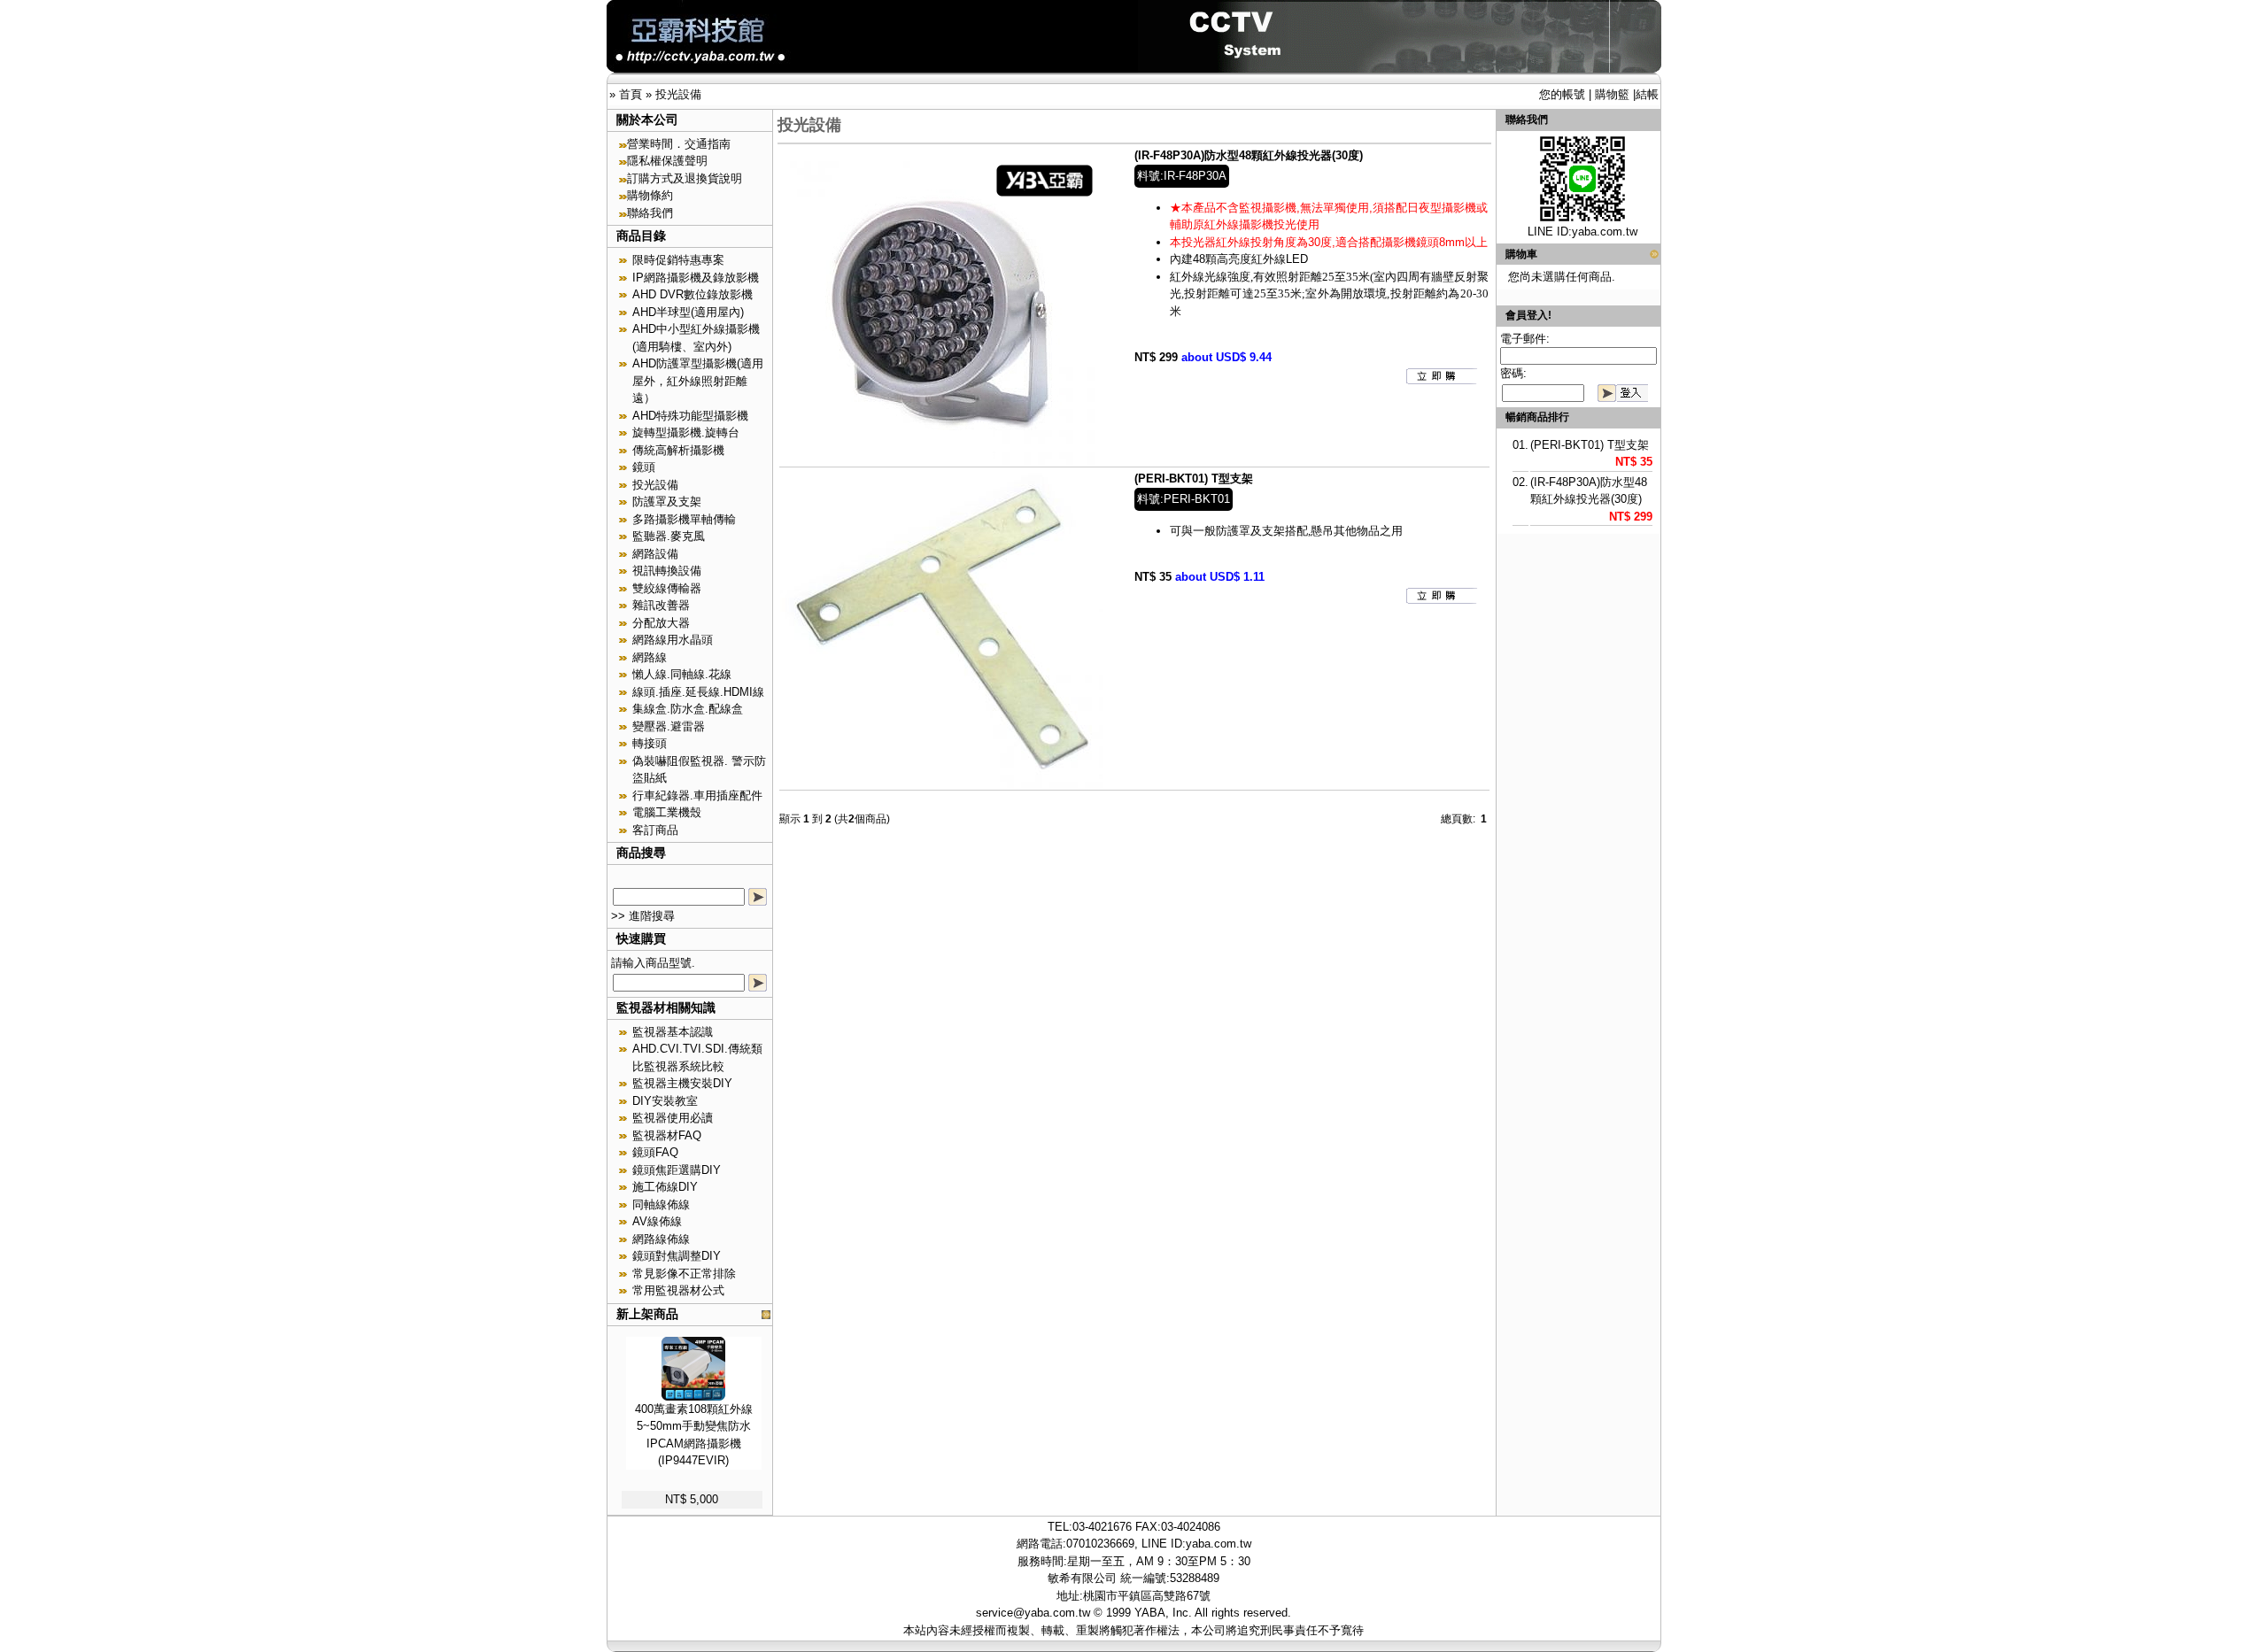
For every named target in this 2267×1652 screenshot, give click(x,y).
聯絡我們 (650, 213)
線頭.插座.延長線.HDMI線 (698, 692)
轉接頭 (650, 743)
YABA (1150, 1613)
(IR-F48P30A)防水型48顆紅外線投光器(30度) (1249, 155)
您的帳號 (1562, 94)
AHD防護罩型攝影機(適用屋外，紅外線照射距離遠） (698, 381)
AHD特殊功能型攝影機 (690, 416)
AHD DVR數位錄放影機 (692, 294)
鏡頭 (644, 467)
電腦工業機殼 (667, 812)
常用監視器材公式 (678, 1290)
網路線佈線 (661, 1239)
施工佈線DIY (665, 1187)
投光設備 (678, 94)
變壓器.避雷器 (669, 726)
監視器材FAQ (667, 1135)
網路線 (650, 657)
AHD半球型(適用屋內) (688, 312)
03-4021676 (1102, 1527)
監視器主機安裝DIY (682, 1083)
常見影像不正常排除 (684, 1274)
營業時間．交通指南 (679, 144)
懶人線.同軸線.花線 (682, 674)
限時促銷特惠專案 (678, 260)
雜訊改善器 (661, 605)
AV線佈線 (657, 1221)
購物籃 (1612, 94)
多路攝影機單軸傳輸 (684, 519)
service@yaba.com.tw (1033, 1613)
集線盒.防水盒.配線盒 (688, 709)
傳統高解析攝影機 (678, 450)
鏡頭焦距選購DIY (677, 1170)
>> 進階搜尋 (643, 916)
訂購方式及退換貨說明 (685, 178)
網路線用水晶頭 (673, 640)
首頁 (631, 94)
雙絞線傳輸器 (667, 588)
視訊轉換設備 (667, 571)
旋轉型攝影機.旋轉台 (686, 432)
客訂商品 (655, 830)
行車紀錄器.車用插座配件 (697, 795)
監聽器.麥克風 (669, 536)
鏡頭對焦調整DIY (677, 1256)
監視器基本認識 (673, 1032)
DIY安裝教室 (665, 1101)
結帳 (1647, 94)
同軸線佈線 (661, 1204)
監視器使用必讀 (673, 1118)
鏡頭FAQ (655, 1152)
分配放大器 (661, 623)
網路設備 (655, 554)
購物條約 (650, 195)
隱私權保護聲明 (667, 161)
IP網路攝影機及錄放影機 (696, 278)
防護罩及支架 (667, 502)
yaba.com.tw (1605, 232)
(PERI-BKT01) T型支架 (1194, 479)
